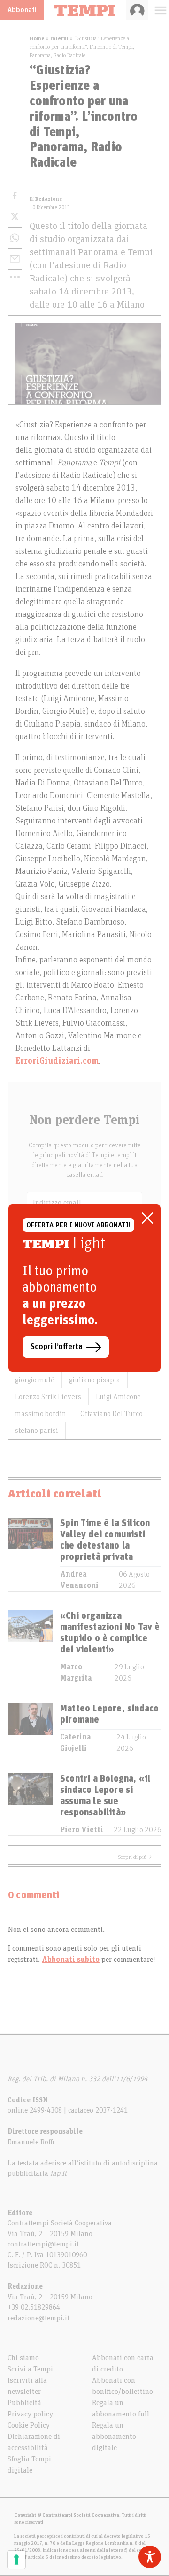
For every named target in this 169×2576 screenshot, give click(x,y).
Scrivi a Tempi (30, 2369)
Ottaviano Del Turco (111, 1414)
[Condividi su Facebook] (15, 196)
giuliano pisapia (95, 1380)
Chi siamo (23, 2358)
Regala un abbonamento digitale (114, 2437)
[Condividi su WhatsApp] (15, 238)
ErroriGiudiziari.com (57, 1061)
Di (46, 199)
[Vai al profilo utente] (137, 10)
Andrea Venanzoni (79, 1580)
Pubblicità (24, 2403)
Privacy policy (30, 2414)
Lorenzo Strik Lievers (48, 1397)
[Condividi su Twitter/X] (15, 217)
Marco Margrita (76, 1673)
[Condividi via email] (15, 259)
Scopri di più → (135, 1857)
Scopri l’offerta (57, 1347)
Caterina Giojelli (76, 1743)
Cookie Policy (29, 2425)
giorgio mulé (35, 1380)
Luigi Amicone (118, 1397)
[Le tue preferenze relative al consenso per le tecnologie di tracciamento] (16, 2560)
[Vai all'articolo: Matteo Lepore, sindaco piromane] (30, 1728)
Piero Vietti (82, 1830)
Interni (59, 38)
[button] (15, 277)
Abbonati (22, 10)
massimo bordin (40, 1414)
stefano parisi (37, 1431)
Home (37, 38)
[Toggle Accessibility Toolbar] (150, 2557)
